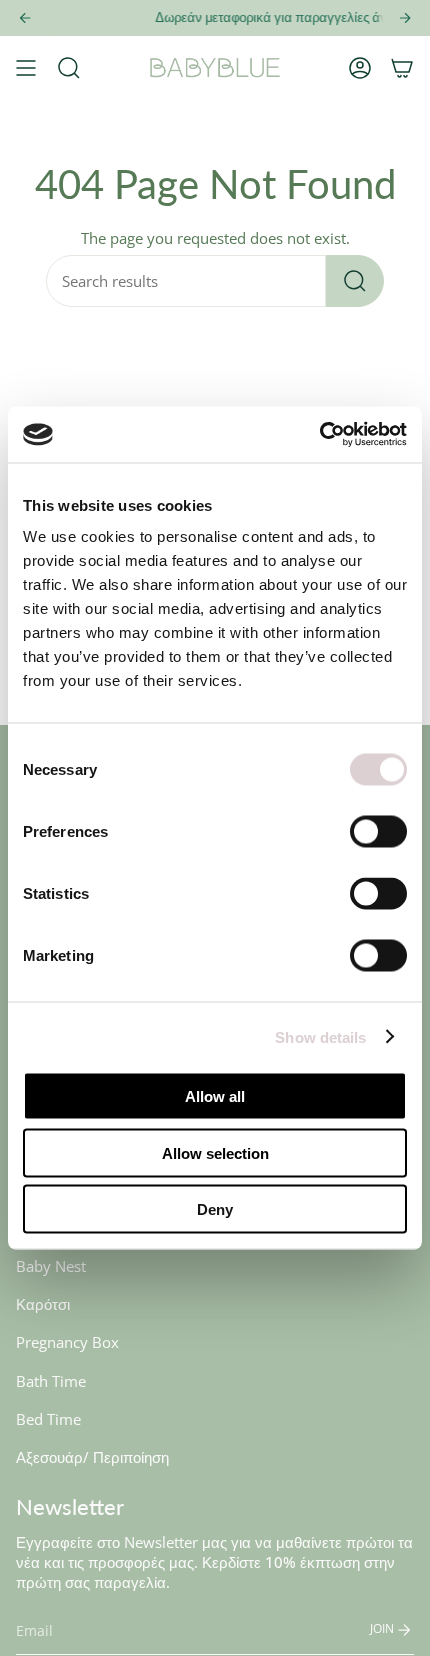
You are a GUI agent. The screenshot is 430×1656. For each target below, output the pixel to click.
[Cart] (402, 68)
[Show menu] (26, 68)
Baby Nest (51, 1266)
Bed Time (48, 1419)
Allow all (215, 1096)
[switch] (378, 832)
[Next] (405, 18)
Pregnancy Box (67, 1342)
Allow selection (215, 1152)
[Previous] (25, 18)
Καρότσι (43, 1304)
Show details (320, 1036)
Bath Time (51, 1381)
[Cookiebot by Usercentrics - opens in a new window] (319, 435)
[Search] (355, 281)
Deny (215, 1209)
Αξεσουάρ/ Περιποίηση (92, 1457)
